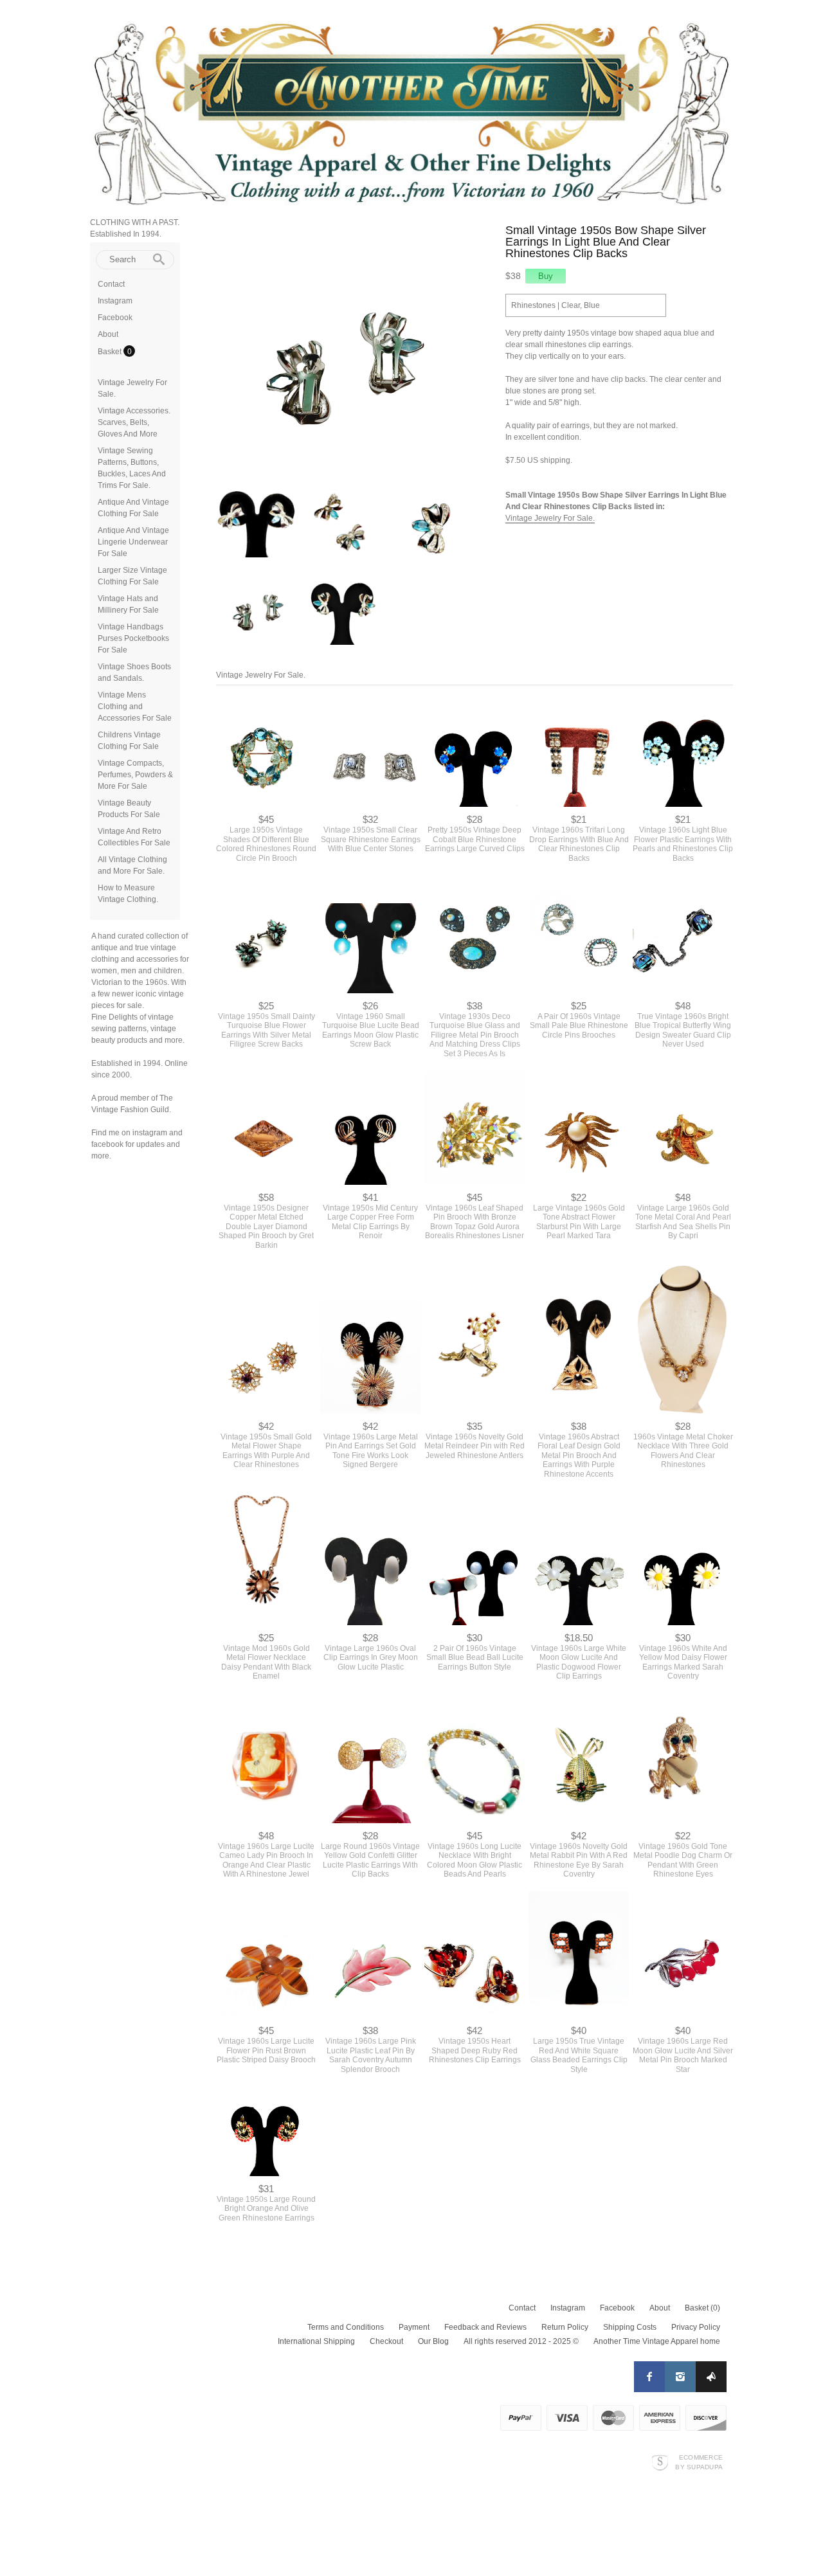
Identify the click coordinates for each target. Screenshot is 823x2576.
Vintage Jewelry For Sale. (550, 518)
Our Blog (433, 2320)
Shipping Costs (630, 2306)
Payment (414, 2306)
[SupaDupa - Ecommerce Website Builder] (660, 2441)
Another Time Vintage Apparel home (657, 2320)
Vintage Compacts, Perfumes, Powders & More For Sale (135, 775)
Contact (111, 284)
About (108, 334)
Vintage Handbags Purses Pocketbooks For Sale (133, 638)
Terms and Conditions (346, 2306)
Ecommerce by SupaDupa (699, 2440)
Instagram (115, 301)
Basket (111, 352)
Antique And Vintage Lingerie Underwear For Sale (133, 542)
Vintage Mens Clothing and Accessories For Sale (135, 707)
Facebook (115, 318)
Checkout (386, 2320)
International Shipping (316, 2320)
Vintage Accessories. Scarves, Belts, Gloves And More (134, 422)
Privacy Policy (696, 2306)
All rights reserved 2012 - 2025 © (521, 2320)
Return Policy (565, 2306)
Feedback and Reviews (485, 2306)
